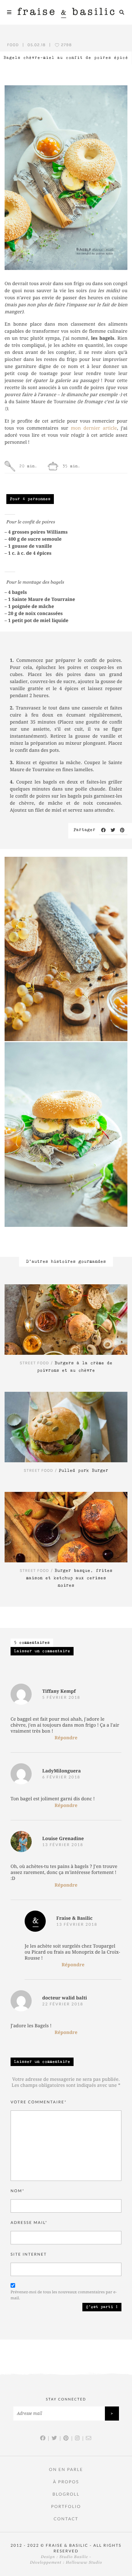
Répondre (66, 1738)
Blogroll (66, 2494)
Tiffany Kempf (59, 1692)
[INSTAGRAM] (78, 2438)
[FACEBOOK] (43, 2438)
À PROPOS (66, 2482)
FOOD (13, 45)
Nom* (18, 2191)
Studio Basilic (74, 2557)
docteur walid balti (65, 1998)
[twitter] (113, 830)
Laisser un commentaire (42, 1651)
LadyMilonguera (62, 1771)
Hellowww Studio (84, 2563)
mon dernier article (94, 428)
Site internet (29, 2254)
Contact (66, 2519)
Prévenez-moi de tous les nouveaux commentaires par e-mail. (64, 2295)
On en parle (66, 2469)
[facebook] (104, 830)
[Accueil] (66, 12)
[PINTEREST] (66, 2438)
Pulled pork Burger (84, 1471)
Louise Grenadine (63, 1839)
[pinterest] (123, 830)
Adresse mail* (29, 2223)
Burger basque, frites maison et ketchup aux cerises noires (69, 1578)
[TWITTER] (55, 2438)
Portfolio (66, 2506)
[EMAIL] (89, 2438)
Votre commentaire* (39, 2102)
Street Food (34, 1363)
